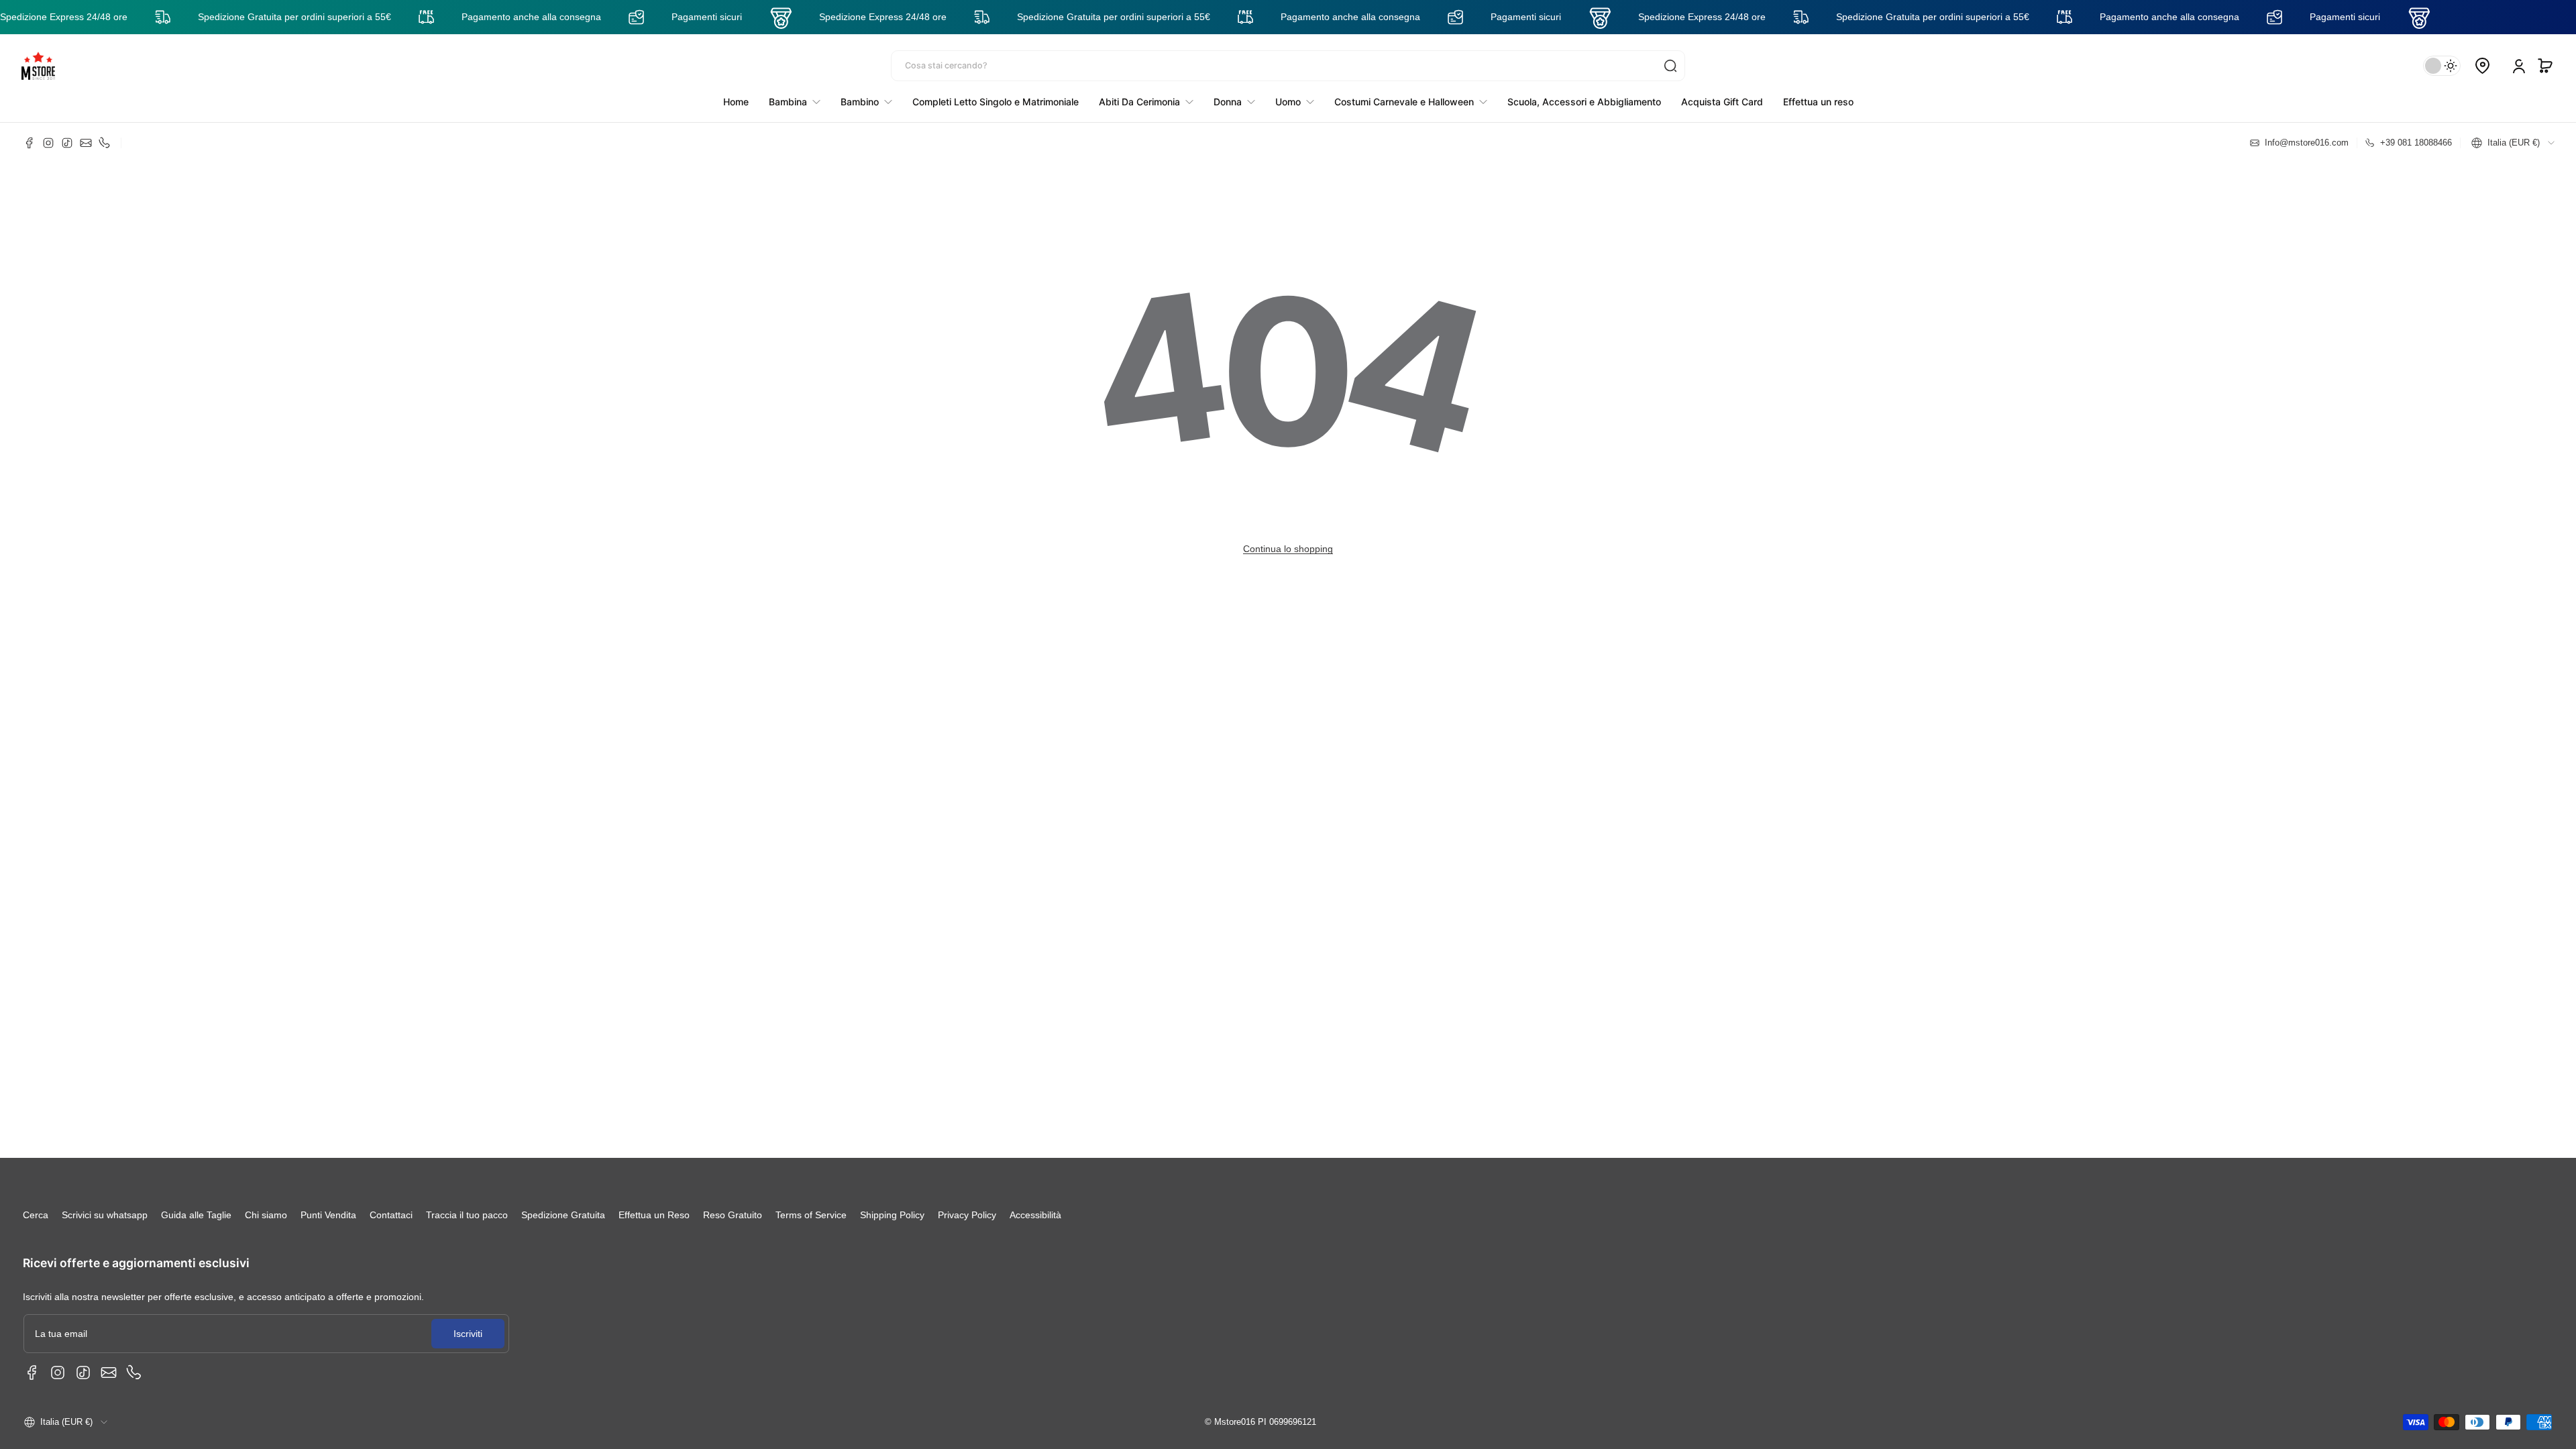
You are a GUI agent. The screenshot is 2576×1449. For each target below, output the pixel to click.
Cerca (36, 1215)
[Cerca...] (1670, 66)
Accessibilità (1035, 1215)
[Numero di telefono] (105, 143)
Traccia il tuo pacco (467, 1215)
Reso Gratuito (733, 1215)
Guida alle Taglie (196, 1215)
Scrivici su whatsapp (105, 1215)
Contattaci (391, 1215)
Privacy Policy (967, 1215)
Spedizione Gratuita (563, 1215)
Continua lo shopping (1288, 549)
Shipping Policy (892, 1215)
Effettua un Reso (654, 1215)
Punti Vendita (328, 1215)
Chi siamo (266, 1215)
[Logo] (38, 66)
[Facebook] (30, 143)
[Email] (86, 143)
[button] (2545, 66)
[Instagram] (48, 143)
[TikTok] (67, 143)
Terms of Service (811, 1215)
